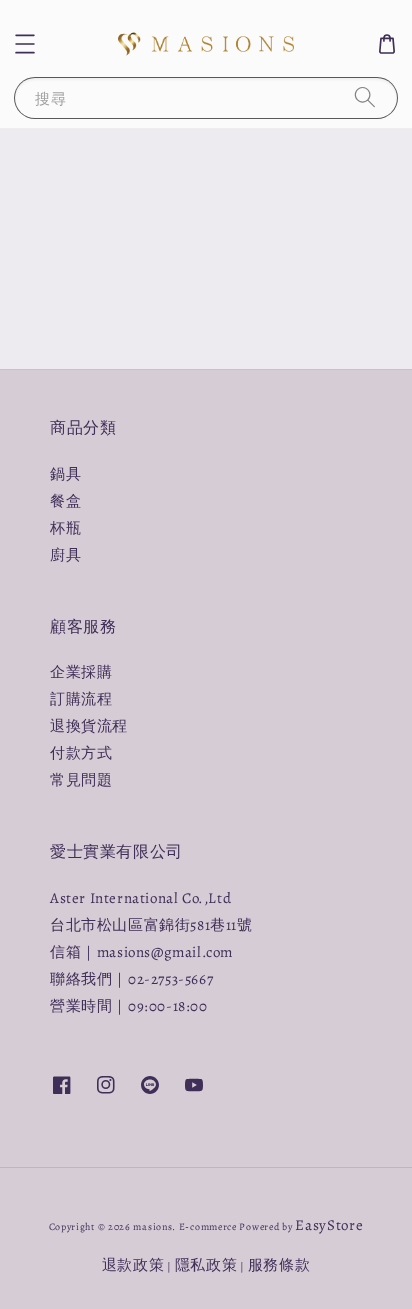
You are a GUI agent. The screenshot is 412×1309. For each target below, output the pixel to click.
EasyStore (329, 1225)
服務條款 (279, 1265)
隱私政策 (206, 1265)
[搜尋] (365, 97)
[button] (25, 44)
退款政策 (133, 1265)
